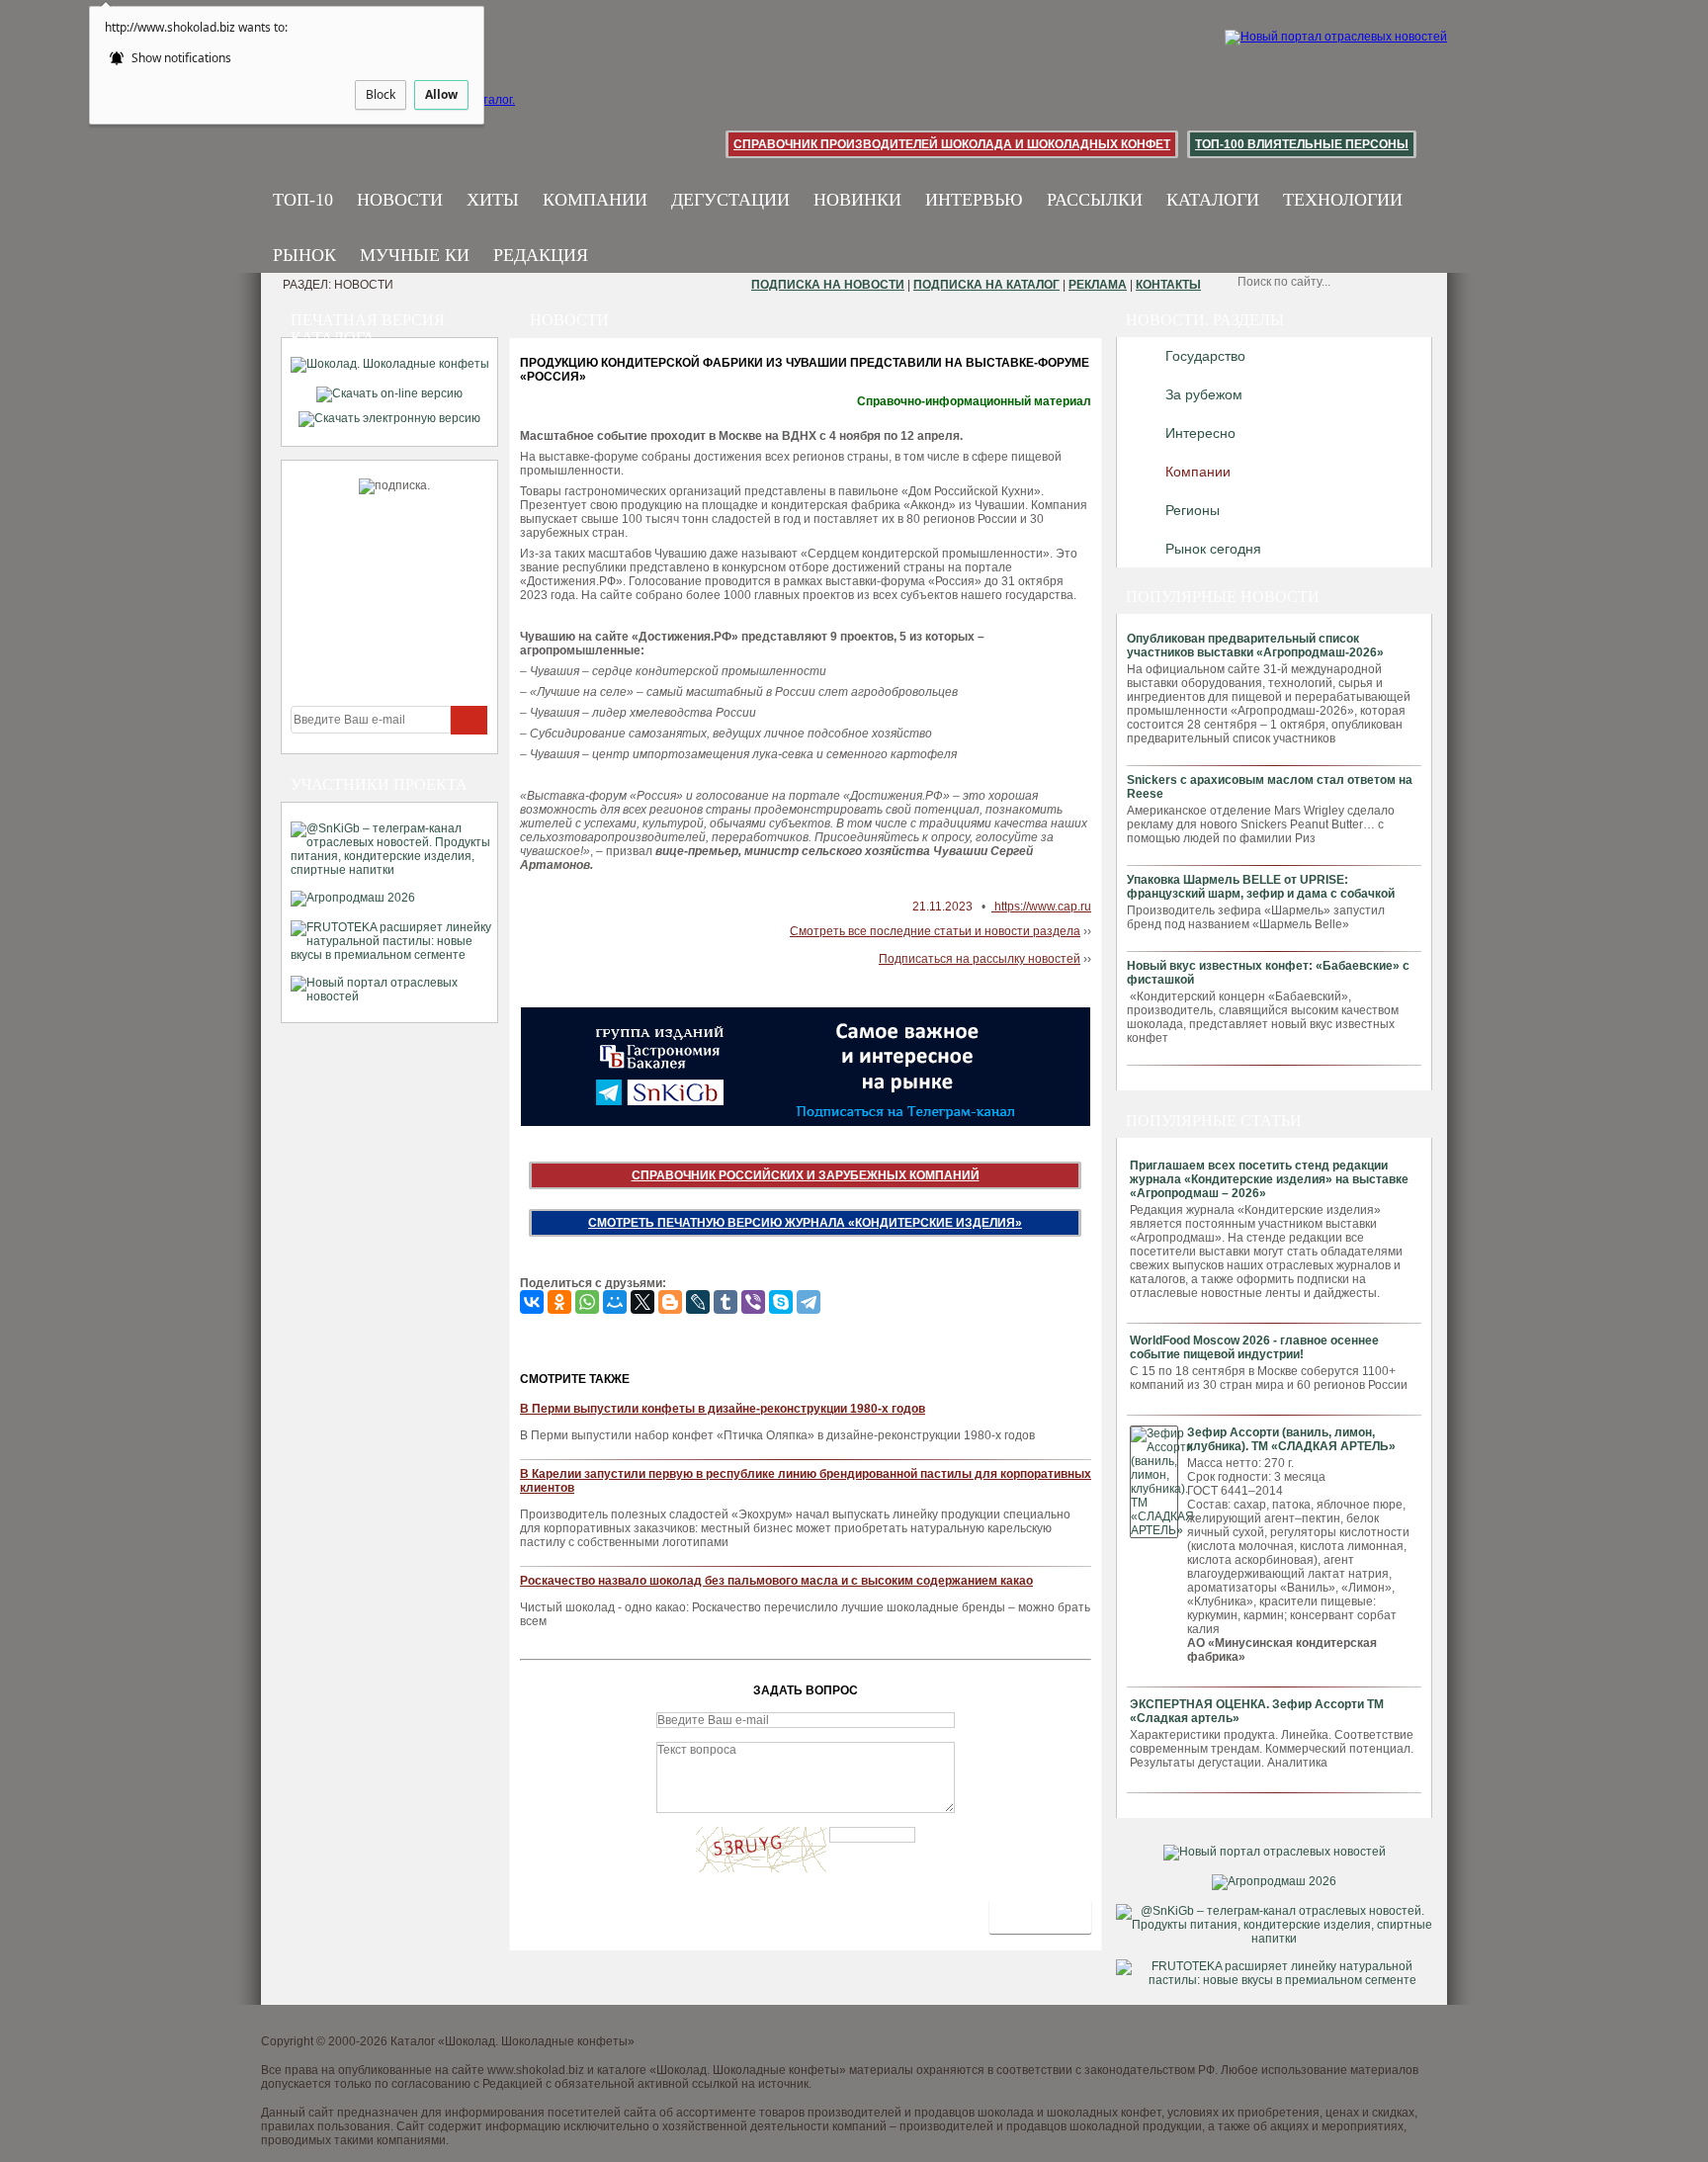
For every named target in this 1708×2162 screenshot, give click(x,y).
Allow (441, 94)
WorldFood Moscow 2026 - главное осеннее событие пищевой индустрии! (1254, 1347)
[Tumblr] (726, 1302)
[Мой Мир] (615, 1302)
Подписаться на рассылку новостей (980, 959)
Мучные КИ (415, 255)
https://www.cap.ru (1041, 907)
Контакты (1168, 285)
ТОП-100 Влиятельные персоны (1302, 144)
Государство (1205, 356)
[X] (642, 1302)
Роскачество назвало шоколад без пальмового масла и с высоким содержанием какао (776, 1581)
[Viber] (753, 1302)
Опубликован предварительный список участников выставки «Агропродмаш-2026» (1255, 646)
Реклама (1098, 285)
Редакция (541, 255)
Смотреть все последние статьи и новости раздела (935, 931)
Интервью (974, 200)
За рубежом (1204, 394)
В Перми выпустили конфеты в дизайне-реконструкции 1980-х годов (723, 1409)
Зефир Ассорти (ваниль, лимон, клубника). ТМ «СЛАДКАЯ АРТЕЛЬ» (1291, 1439)
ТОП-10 (303, 200)
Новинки (857, 200)
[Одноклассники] (559, 1302)
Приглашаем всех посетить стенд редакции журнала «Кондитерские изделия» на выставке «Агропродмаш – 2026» (1269, 1179)
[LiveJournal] (698, 1302)
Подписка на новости (828, 285)
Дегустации (730, 200)
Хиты (493, 200)
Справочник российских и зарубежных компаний (806, 1175)
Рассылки (1095, 200)
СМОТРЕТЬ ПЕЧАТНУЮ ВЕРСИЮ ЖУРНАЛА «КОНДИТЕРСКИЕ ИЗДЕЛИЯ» (805, 1223)
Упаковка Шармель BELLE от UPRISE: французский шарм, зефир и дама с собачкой (1261, 887)
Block (381, 94)
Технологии (1343, 200)
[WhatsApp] (587, 1302)
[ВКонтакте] (532, 1302)
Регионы (1193, 510)
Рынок (304, 255)
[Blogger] (670, 1302)
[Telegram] (809, 1302)
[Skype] (781, 1302)
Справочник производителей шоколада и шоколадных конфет (952, 144)
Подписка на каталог (986, 285)
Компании (595, 200)
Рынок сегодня (1213, 549)
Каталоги (1213, 200)
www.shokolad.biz (536, 2070)
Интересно (1200, 433)
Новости (400, 200)
